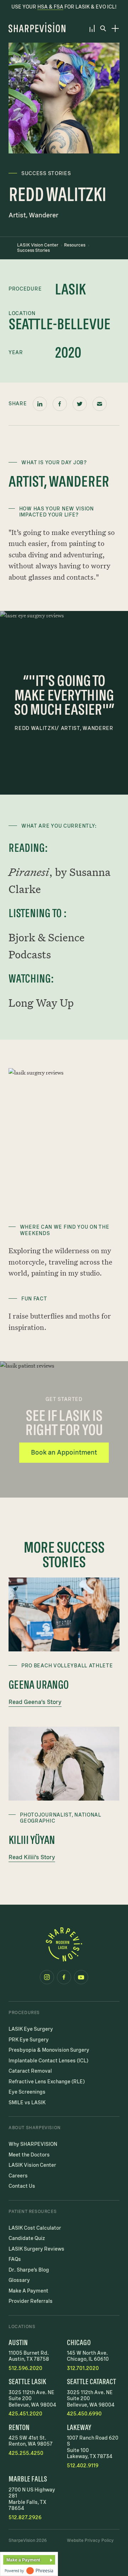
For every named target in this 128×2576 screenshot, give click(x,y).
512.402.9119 (83, 2466)
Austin (18, 2342)
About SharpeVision (35, 2128)
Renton (19, 2427)
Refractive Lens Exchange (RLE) (47, 2082)
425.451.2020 (25, 2414)
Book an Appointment (64, 1452)
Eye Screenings (27, 2092)
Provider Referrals (31, 2301)
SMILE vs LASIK (27, 2103)
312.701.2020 (83, 2368)
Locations (22, 2327)
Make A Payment (28, 2291)
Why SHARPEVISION (33, 2144)
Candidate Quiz (27, 2238)
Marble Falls (28, 2479)
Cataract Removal (30, 2071)
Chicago (79, 2342)
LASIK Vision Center (38, 245)
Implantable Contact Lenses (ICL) (48, 2061)
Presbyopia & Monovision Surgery (49, 2050)
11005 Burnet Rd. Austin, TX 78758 (29, 2356)
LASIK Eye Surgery (31, 2029)
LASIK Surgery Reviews (36, 2249)
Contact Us (22, 2186)
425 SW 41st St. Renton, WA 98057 (31, 2441)
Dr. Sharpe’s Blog (29, 2270)
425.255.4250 (26, 2453)
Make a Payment (23, 2560)
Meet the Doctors (29, 2155)
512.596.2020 (25, 2368)
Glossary (19, 2280)
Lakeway (79, 2427)
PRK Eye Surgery (29, 2040)
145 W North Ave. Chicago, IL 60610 (88, 2356)
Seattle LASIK (27, 2382)
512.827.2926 (25, 2517)
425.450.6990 (84, 2414)
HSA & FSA (50, 7)
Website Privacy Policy (90, 2540)
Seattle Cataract (91, 2382)
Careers (18, 2176)
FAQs (15, 2259)
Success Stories (33, 250)
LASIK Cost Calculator (35, 2228)
